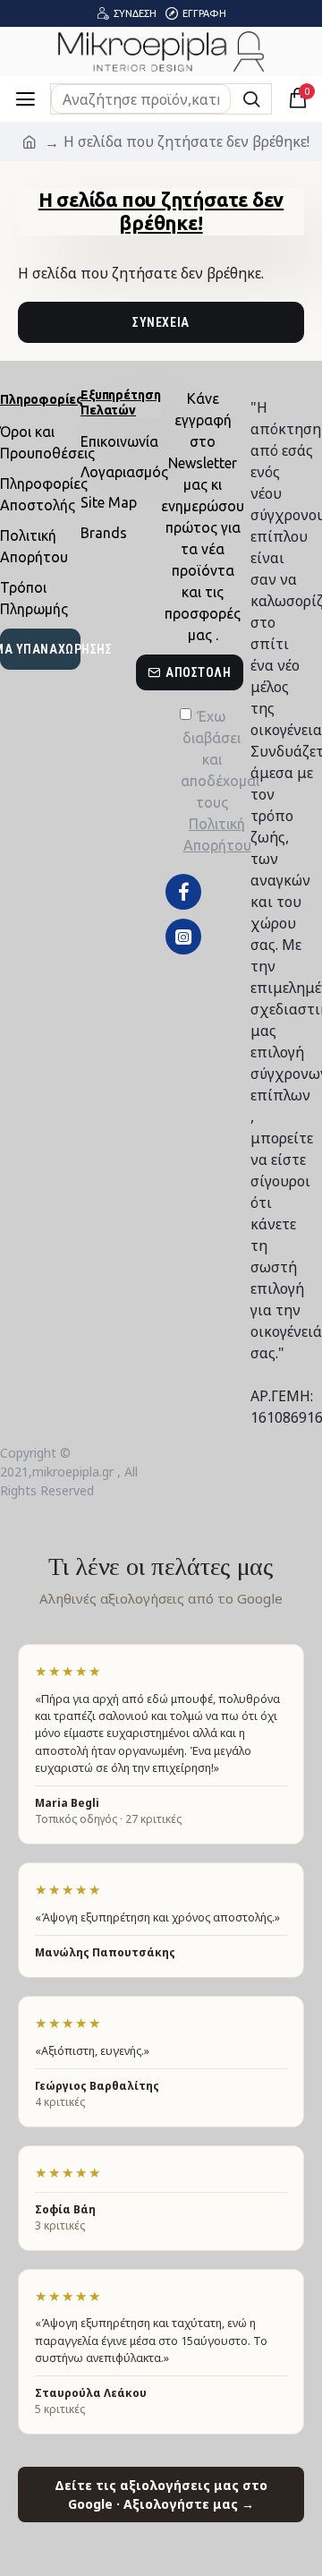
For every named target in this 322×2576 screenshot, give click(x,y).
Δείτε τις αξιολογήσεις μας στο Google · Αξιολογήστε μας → (161, 2495)
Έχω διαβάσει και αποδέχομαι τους (212, 781)
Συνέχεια (161, 322)
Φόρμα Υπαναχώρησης (40, 649)
